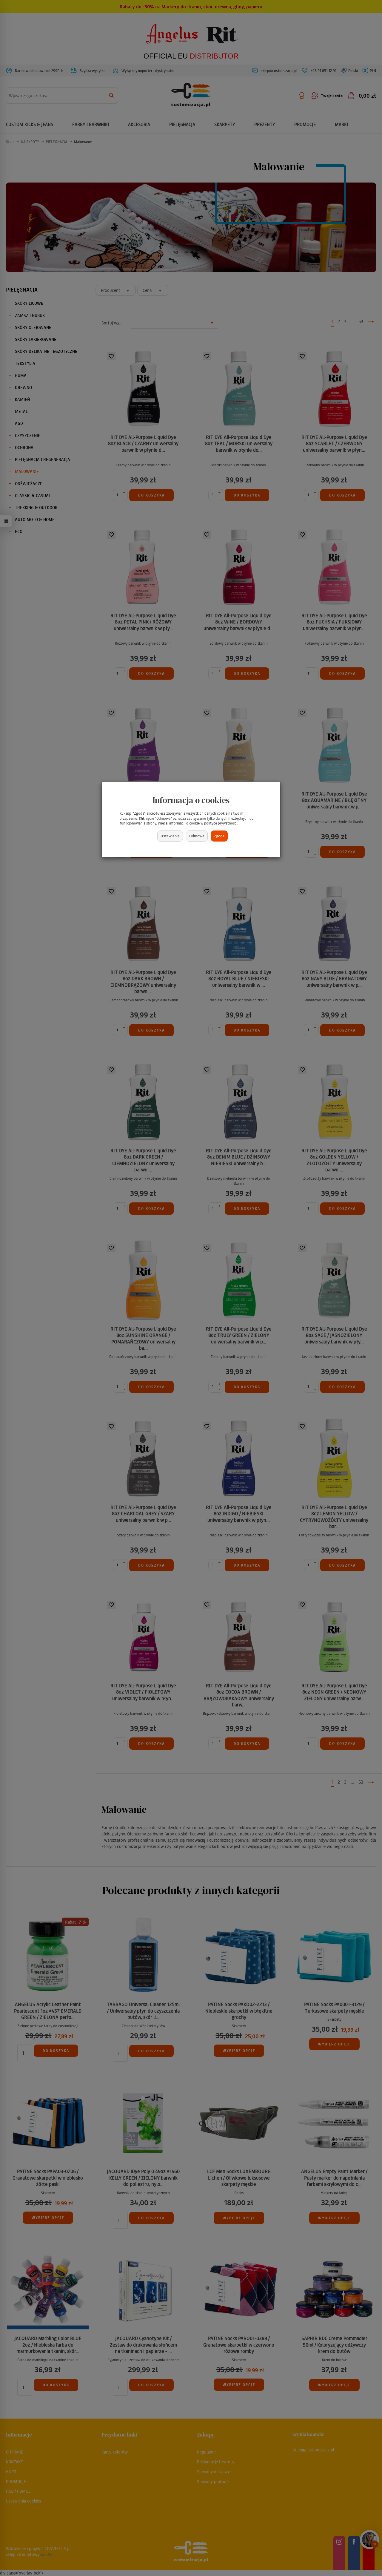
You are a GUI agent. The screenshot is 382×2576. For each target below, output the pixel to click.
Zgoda (219, 836)
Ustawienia (170, 836)
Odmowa (197, 836)
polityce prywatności (221, 823)
